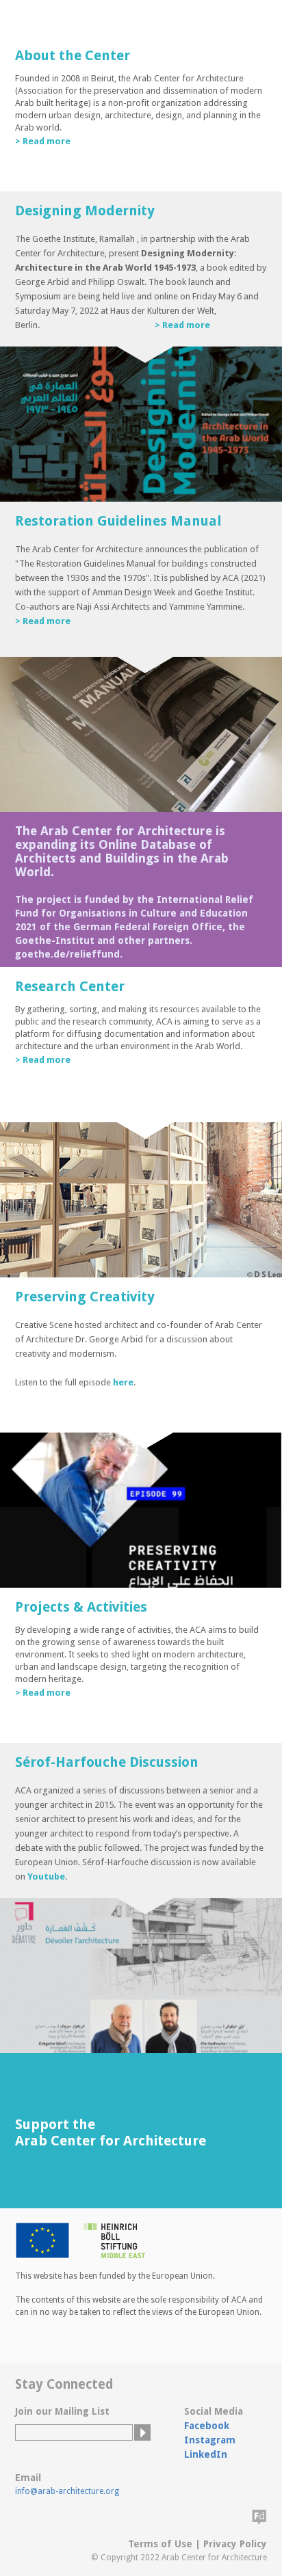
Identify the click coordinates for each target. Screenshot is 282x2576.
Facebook (207, 2426)
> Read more (43, 141)
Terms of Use (160, 2544)
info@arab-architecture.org (67, 2491)
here (123, 1382)
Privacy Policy (235, 2544)
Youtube (46, 1876)
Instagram (210, 2440)
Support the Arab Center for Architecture (111, 2132)
